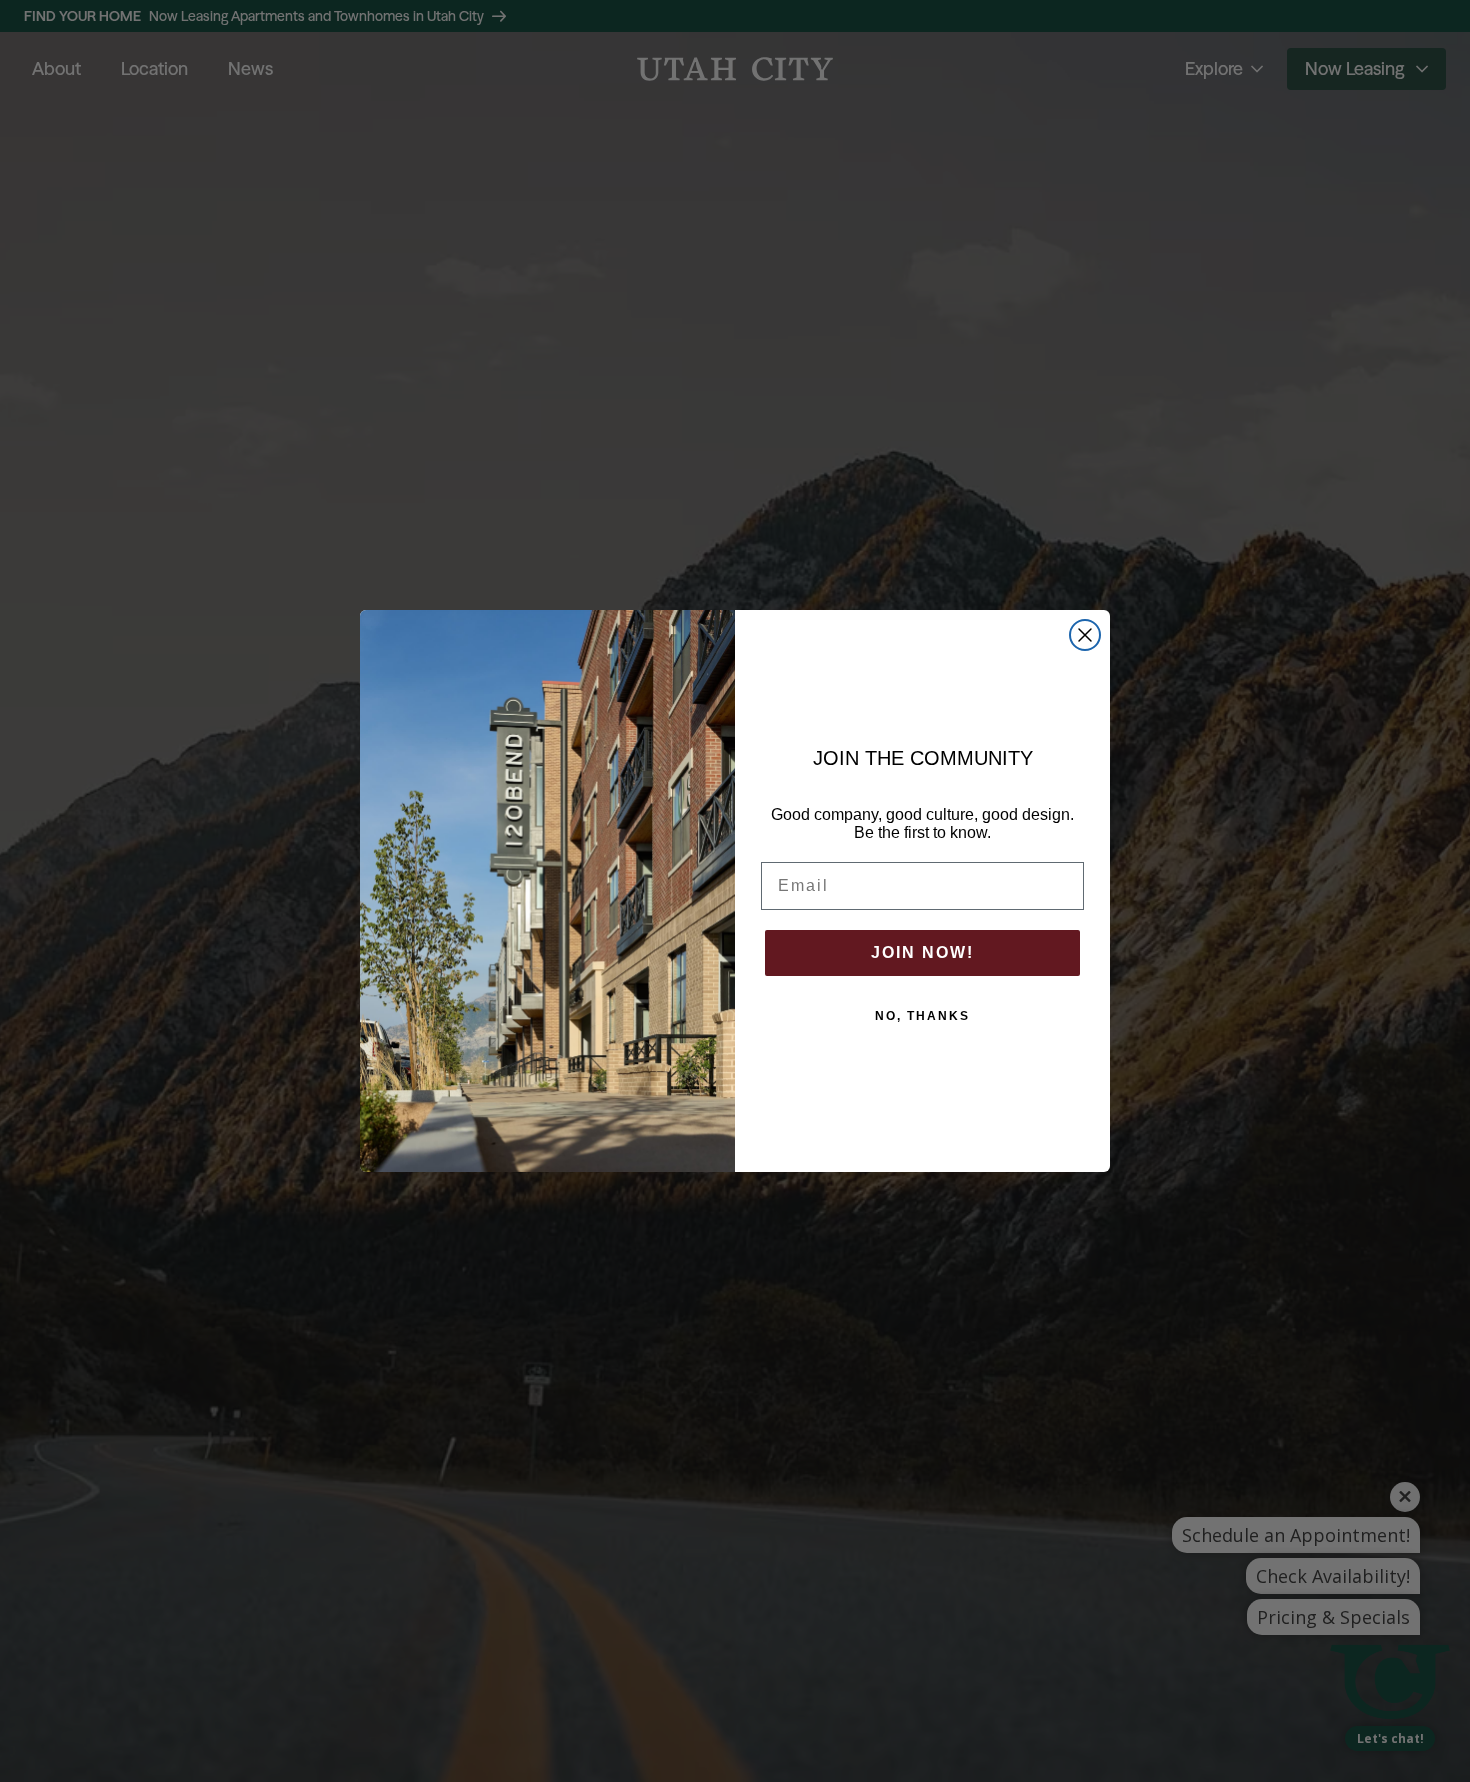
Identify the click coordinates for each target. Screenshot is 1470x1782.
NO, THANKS (922, 1016)
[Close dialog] (1085, 635)
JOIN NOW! (922, 952)
